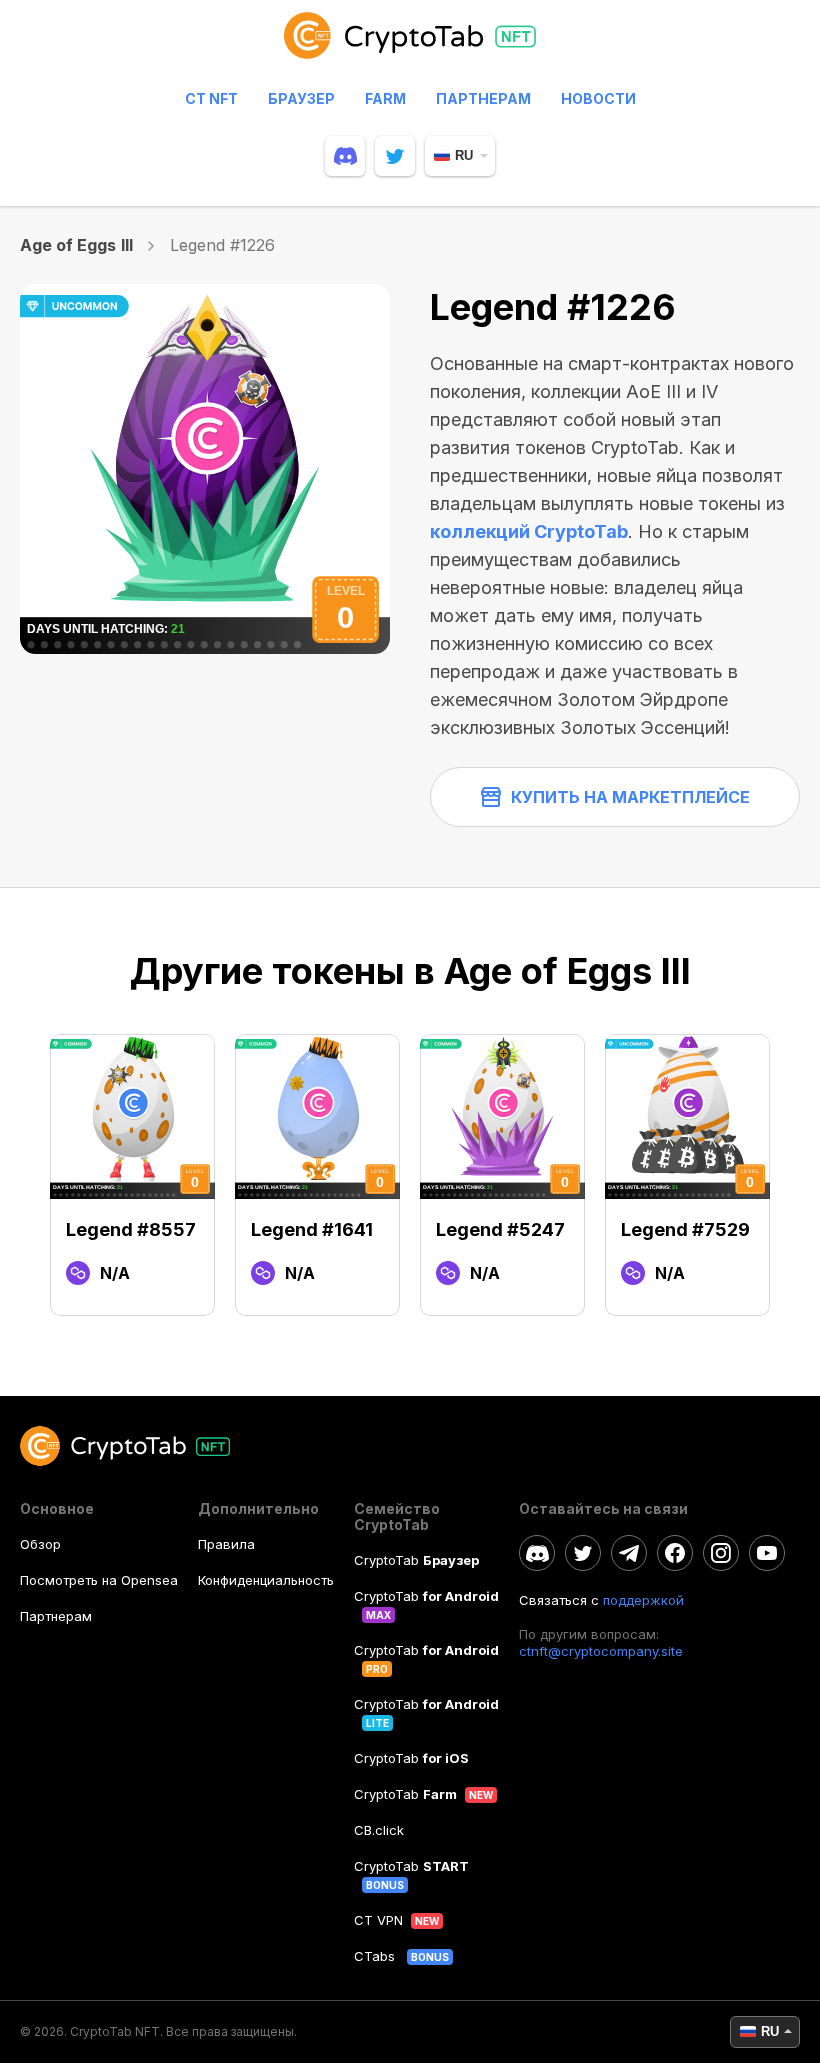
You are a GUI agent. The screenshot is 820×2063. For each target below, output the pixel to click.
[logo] (410, 45)
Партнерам (483, 98)
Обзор (40, 1544)
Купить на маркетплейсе (630, 797)
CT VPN (378, 1920)
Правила (226, 1544)
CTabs (376, 1956)
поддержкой (643, 1600)
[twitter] (395, 156)
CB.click (379, 1830)
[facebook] (675, 1553)
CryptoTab (416, 1560)
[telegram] (629, 1553)
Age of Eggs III (76, 245)
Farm (385, 98)
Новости (598, 98)
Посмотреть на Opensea (99, 1580)
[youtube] (767, 1553)
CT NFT (211, 98)
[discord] (345, 156)
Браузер (301, 98)
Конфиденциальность (266, 1580)
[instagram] (721, 1553)
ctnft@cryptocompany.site (601, 1651)
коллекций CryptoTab (529, 531)
